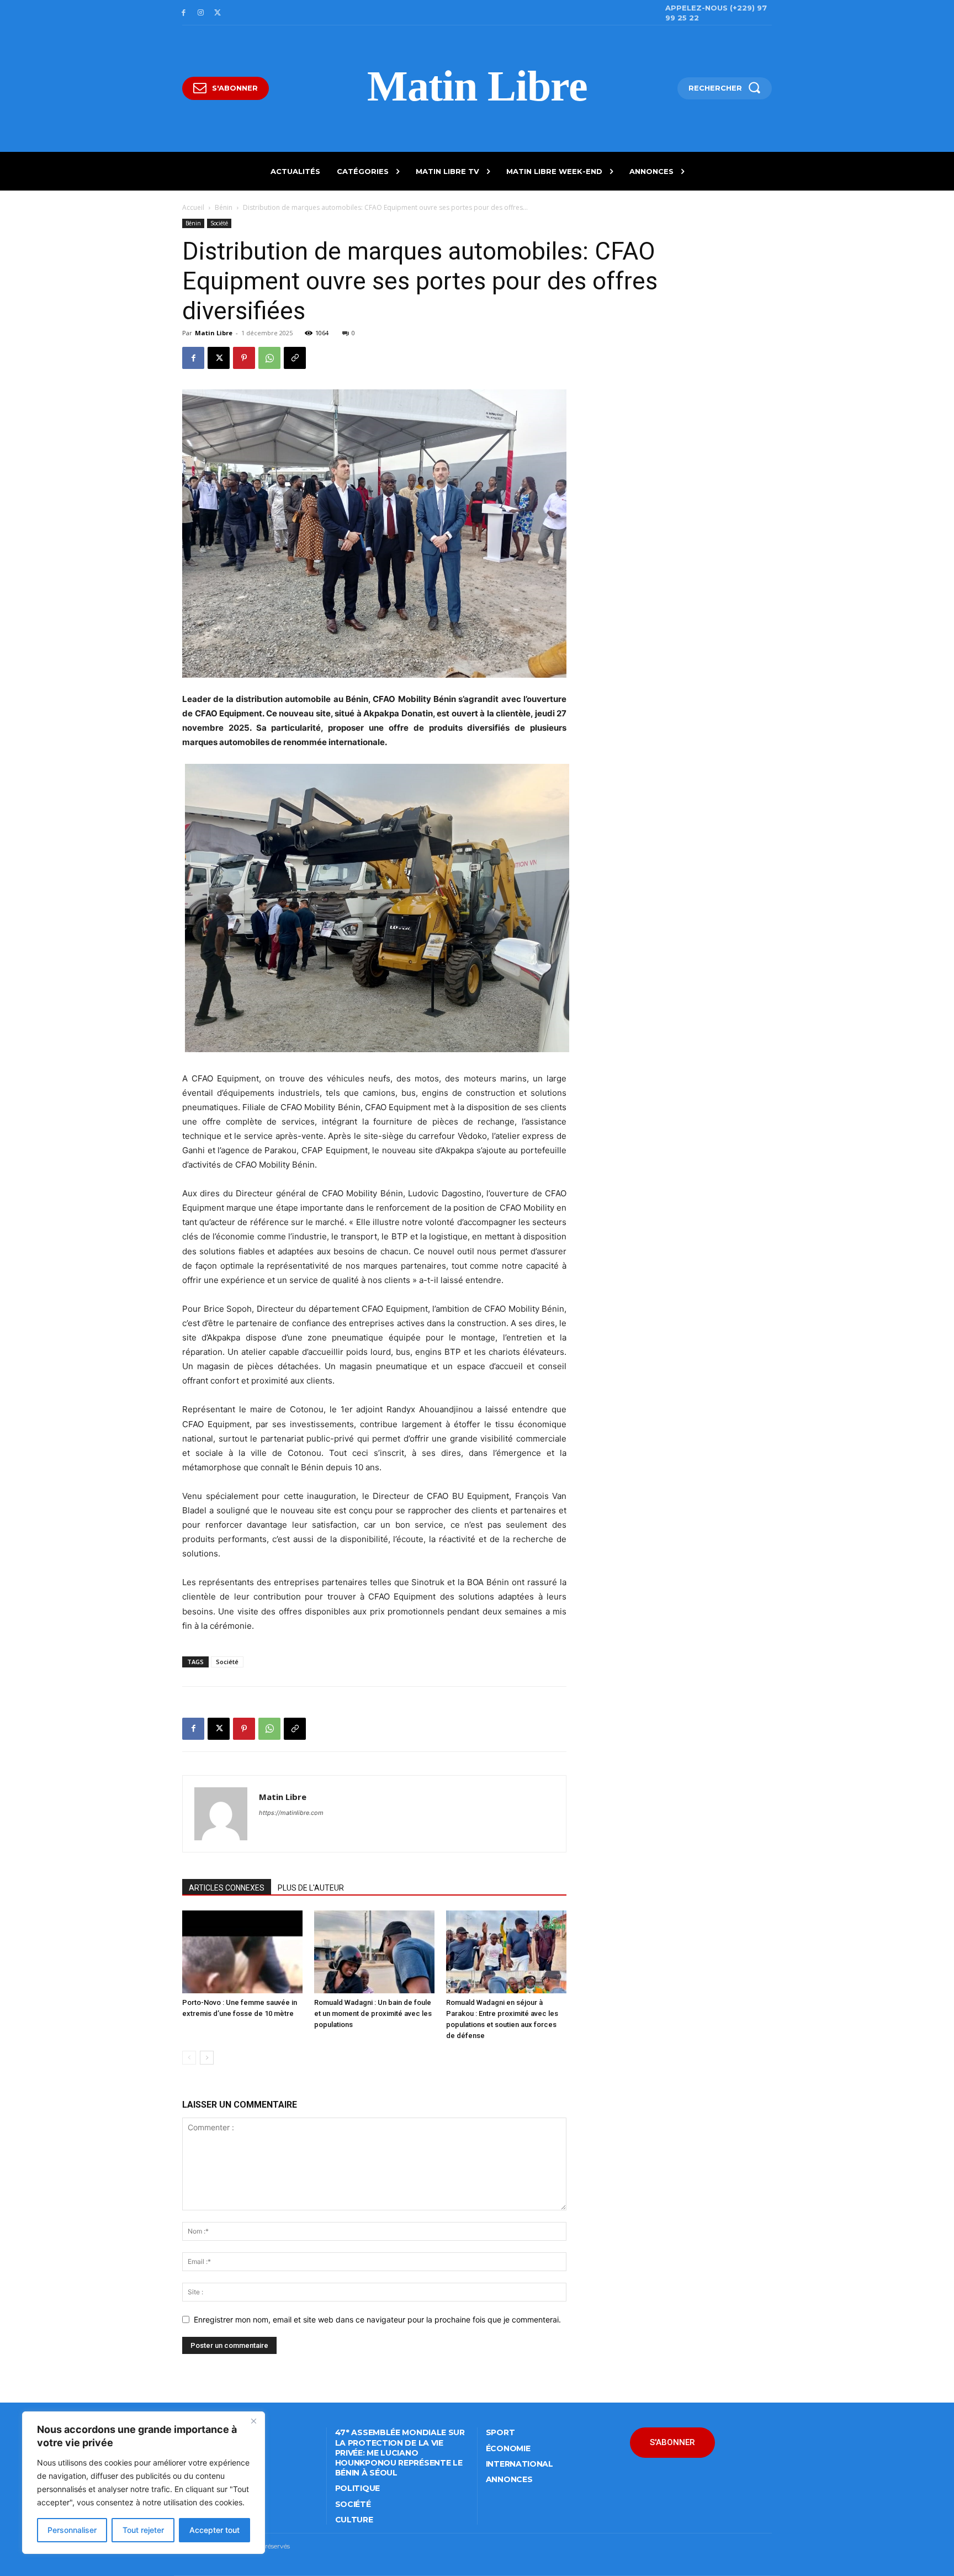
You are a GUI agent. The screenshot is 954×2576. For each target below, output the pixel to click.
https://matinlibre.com (291, 1813)
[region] (144, 2483)
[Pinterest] (244, 358)
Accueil (193, 207)
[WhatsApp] (269, 358)
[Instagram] (201, 13)
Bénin (224, 207)
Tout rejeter (143, 2530)
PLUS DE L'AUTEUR (311, 1888)
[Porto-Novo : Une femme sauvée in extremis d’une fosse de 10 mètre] (242, 1952)
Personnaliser (72, 2530)
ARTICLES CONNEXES (227, 1888)
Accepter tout (214, 2530)
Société (219, 223)
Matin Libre (214, 333)
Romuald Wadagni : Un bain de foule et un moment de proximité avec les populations (373, 2013)
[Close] (253, 2421)
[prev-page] (189, 2058)
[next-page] (207, 2058)
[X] (218, 13)
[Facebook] (184, 13)
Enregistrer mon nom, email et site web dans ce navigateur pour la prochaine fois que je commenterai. (377, 2319)
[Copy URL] (295, 358)
